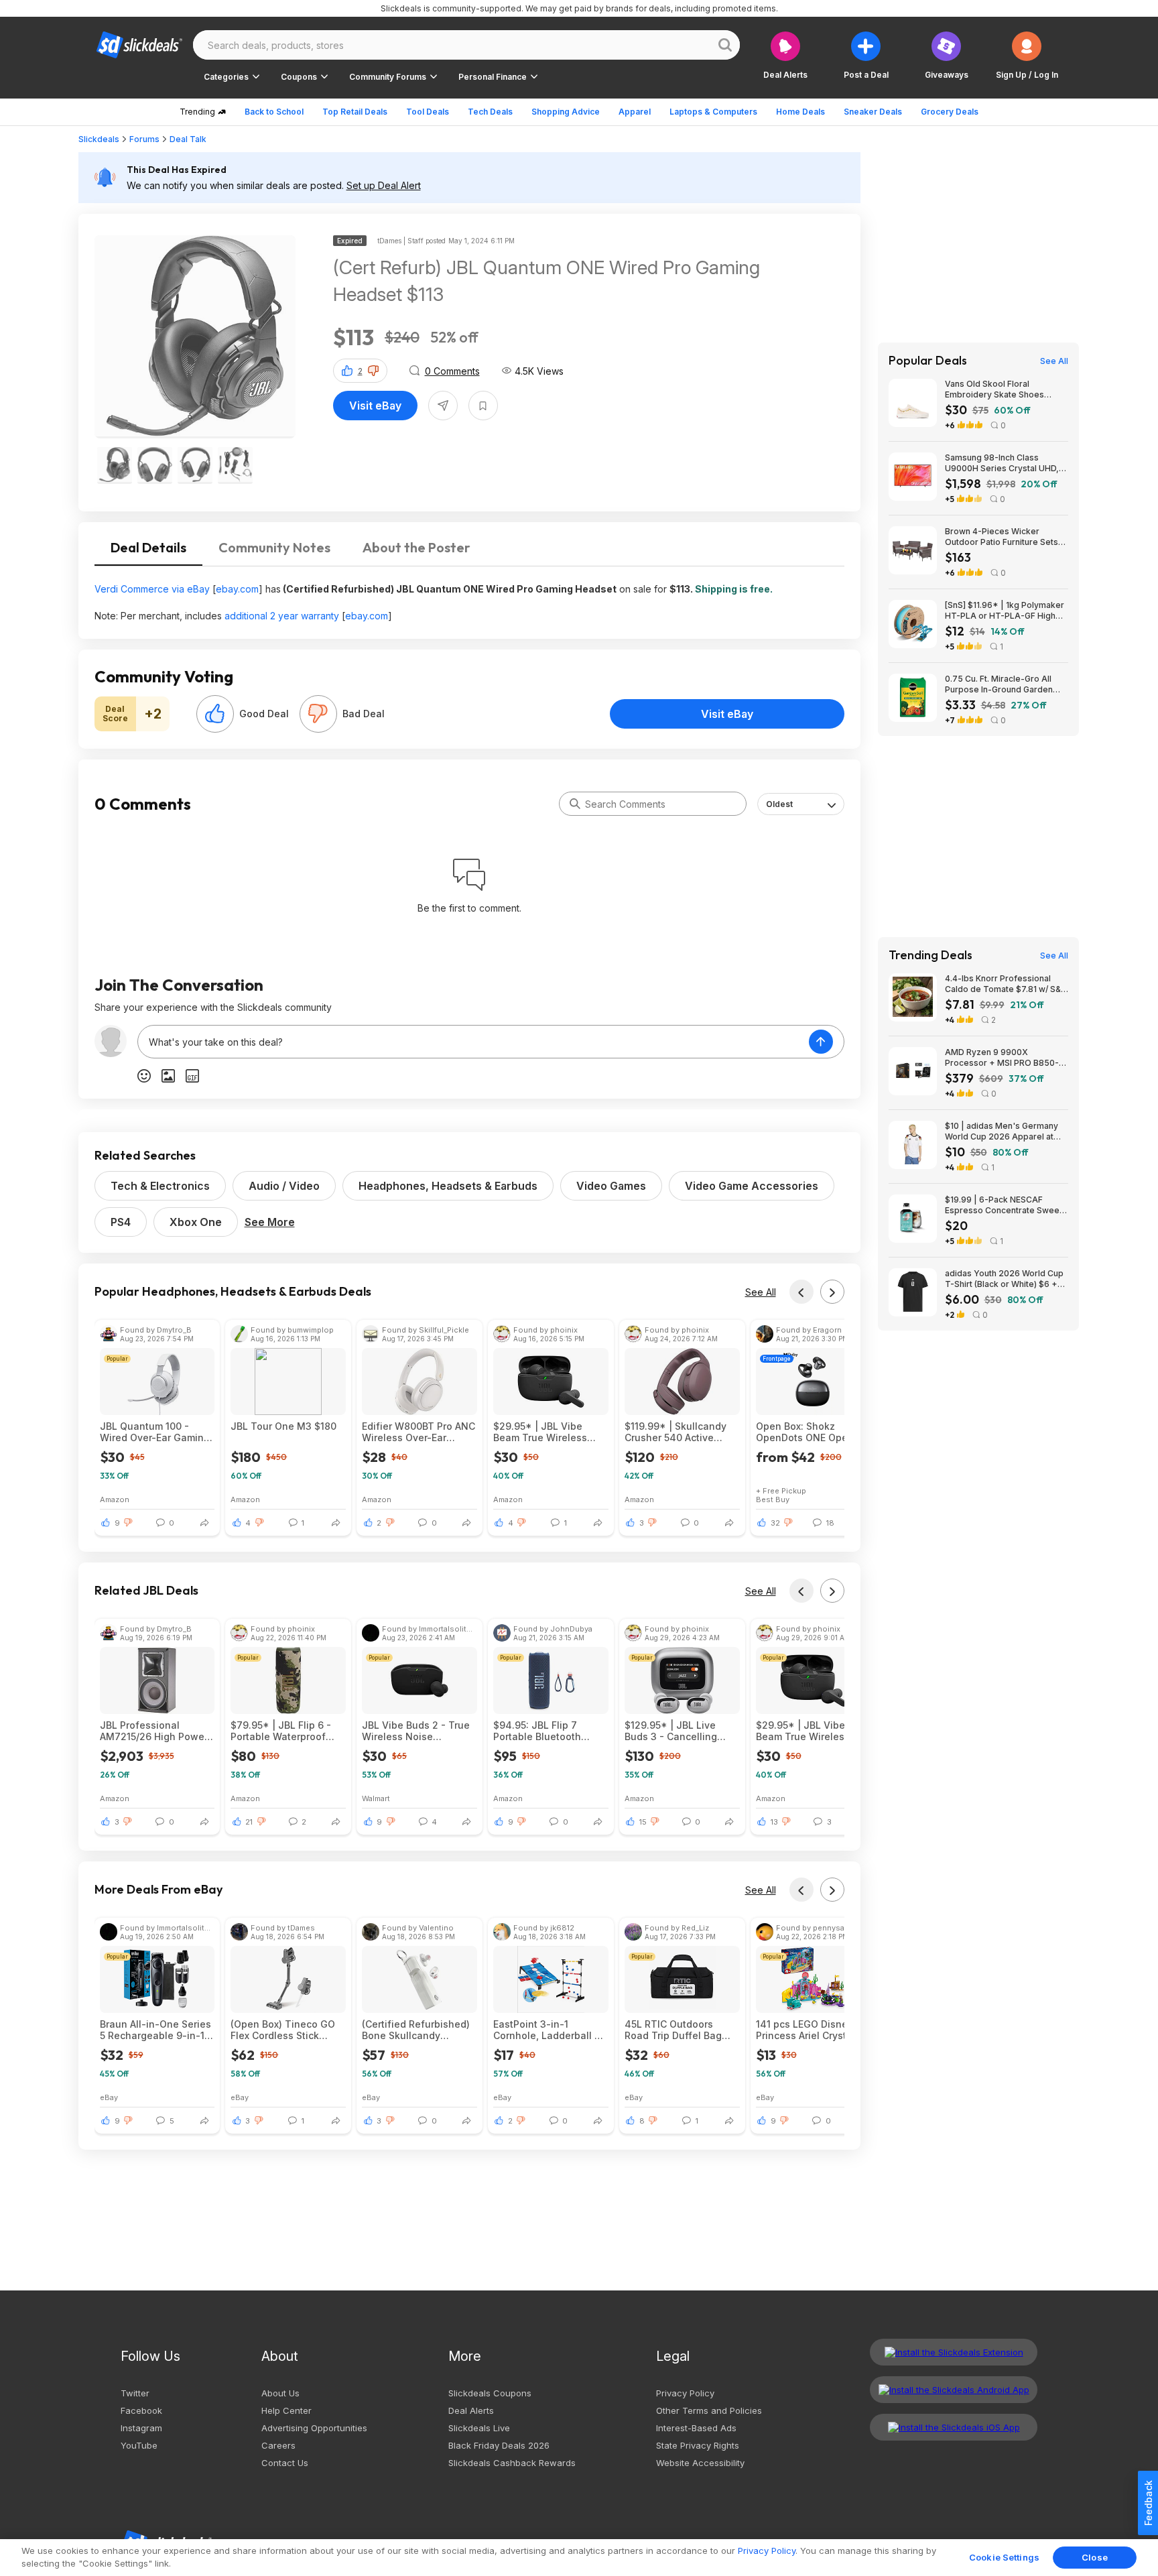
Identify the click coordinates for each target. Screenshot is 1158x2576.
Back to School (274, 112)
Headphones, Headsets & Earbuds (448, 1186)
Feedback (1148, 2503)
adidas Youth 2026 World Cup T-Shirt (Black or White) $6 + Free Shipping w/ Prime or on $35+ (1004, 1279)
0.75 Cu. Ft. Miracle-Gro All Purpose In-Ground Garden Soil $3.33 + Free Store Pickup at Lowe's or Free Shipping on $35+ (1006, 684)
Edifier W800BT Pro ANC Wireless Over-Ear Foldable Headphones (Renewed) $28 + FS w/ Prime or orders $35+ (419, 1432)
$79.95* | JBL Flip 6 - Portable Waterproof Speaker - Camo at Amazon (281, 1731)
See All (761, 1292)
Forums (144, 139)
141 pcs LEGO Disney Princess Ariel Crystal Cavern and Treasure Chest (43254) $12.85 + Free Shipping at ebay (811, 2030)
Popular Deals (928, 361)
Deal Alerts (471, 2410)
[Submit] (575, 804)
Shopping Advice (566, 112)
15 (643, 1822)
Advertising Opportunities (314, 2428)
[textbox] (473, 1042)
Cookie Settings (1004, 2557)
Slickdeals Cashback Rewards (512, 2463)
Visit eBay (375, 406)
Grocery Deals (950, 112)
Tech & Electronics (160, 1186)
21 (249, 1822)
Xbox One (196, 1222)
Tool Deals (428, 112)
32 (775, 1523)
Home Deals (800, 112)
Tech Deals (490, 112)
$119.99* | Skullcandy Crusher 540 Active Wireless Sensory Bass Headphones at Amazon (681, 1432)
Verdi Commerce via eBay (152, 589)
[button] (1027, 55)
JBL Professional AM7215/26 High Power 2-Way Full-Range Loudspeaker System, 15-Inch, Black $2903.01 (155, 1731)
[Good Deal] (215, 714)
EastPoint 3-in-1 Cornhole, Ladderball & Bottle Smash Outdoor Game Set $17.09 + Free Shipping (549, 2030)
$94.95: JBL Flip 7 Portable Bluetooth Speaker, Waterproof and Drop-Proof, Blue (542, 1731)
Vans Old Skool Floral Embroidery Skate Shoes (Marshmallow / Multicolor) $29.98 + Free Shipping (997, 389)
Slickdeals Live (479, 2428)
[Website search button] (725, 45)
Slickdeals (99, 139)
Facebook (141, 2410)
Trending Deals (930, 955)
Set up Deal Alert (384, 185)
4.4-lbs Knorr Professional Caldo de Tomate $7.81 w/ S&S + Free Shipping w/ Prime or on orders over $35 (1007, 984)
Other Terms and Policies (709, 2410)
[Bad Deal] (318, 714)
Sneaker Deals (873, 112)
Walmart (376, 1798)
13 (774, 1822)
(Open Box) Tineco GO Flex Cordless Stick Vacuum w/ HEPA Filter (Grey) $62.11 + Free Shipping (283, 2030)
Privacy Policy (685, 2393)
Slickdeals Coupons (490, 2393)
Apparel (635, 112)
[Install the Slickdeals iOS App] (954, 2427)
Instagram (141, 2428)
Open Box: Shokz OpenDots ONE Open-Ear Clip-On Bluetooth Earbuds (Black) (807, 1432)
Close (1095, 2557)
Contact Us (285, 2463)
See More (270, 1222)
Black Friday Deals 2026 (499, 2445)
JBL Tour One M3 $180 (283, 1426)
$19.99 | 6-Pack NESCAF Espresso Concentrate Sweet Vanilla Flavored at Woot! (1004, 1205)
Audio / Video (284, 1186)
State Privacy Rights (698, 2445)
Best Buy (773, 1499)
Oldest (779, 804)
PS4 (121, 1222)
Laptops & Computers (713, 112)
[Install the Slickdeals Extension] (954, 2352)
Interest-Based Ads (696, 2428)
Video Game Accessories (752, 1186)
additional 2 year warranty (282, 616)
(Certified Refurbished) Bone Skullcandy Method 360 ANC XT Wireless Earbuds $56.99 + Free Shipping (416, 2030)
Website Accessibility (700, 2463)
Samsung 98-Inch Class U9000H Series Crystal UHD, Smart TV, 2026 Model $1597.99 (1002, 463)
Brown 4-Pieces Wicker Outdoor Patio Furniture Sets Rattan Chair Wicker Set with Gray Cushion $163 (1002, 537)
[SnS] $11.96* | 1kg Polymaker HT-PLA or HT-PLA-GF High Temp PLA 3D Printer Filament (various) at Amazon (1005, 611)
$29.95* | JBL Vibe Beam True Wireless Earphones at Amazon (544, 1432)
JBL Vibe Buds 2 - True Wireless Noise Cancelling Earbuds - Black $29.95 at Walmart (419, 1731)
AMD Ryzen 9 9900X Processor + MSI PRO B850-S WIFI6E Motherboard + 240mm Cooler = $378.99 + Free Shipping (1006, 1058)
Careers (278, 2445)
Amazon (115, 1499)
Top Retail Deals (355, 112)
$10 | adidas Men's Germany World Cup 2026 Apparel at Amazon (1002, 1131)
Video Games (611, 1186)
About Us (280, 2393)
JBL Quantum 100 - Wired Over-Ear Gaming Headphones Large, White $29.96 (155, 1432)
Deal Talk (188, 139)
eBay (109, 2097)
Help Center (286, 2410)
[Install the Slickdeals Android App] (954, 2390)
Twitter (135, 2393)
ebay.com (237, 589)
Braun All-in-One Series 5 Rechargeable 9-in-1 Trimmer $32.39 (155, 2030)
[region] (579, 2558)
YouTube (139, 2445)
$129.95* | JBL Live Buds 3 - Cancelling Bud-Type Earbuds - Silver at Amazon (671, 1731)
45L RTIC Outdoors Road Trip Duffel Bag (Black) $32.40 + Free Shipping (675, 2030)
